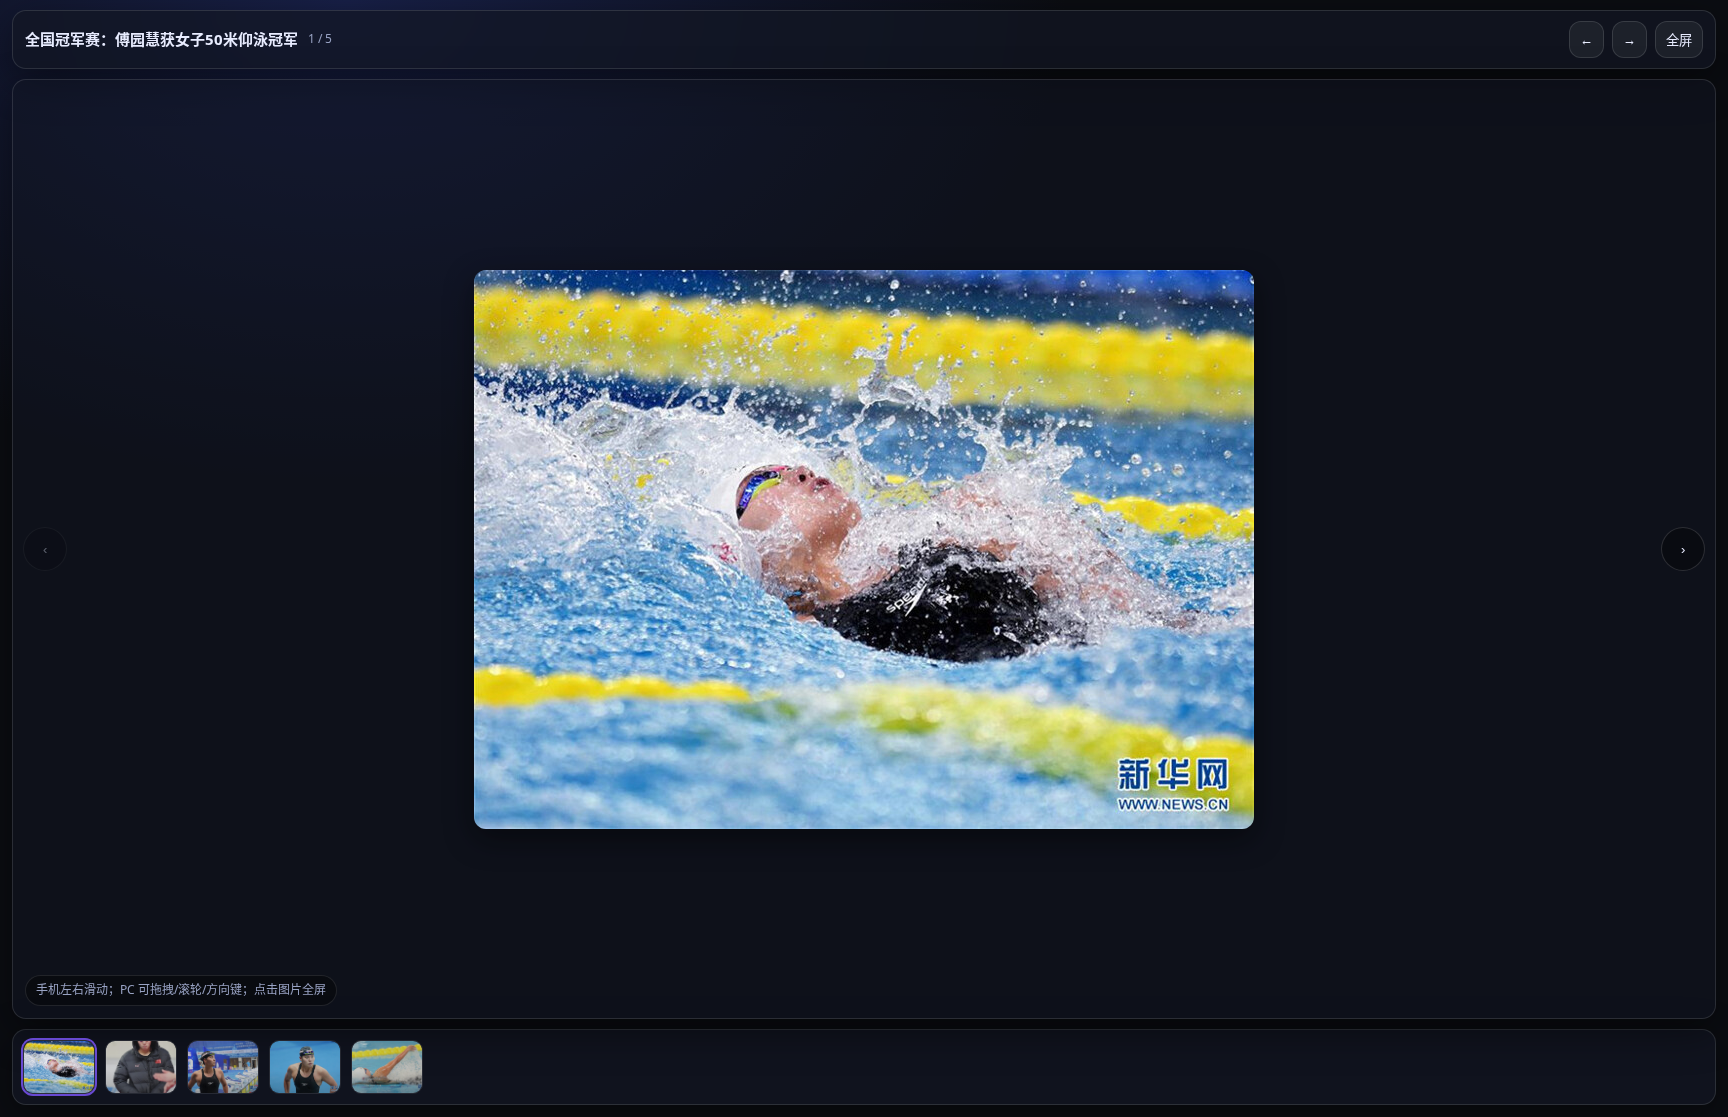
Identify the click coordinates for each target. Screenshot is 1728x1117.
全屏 (1679, 40)
